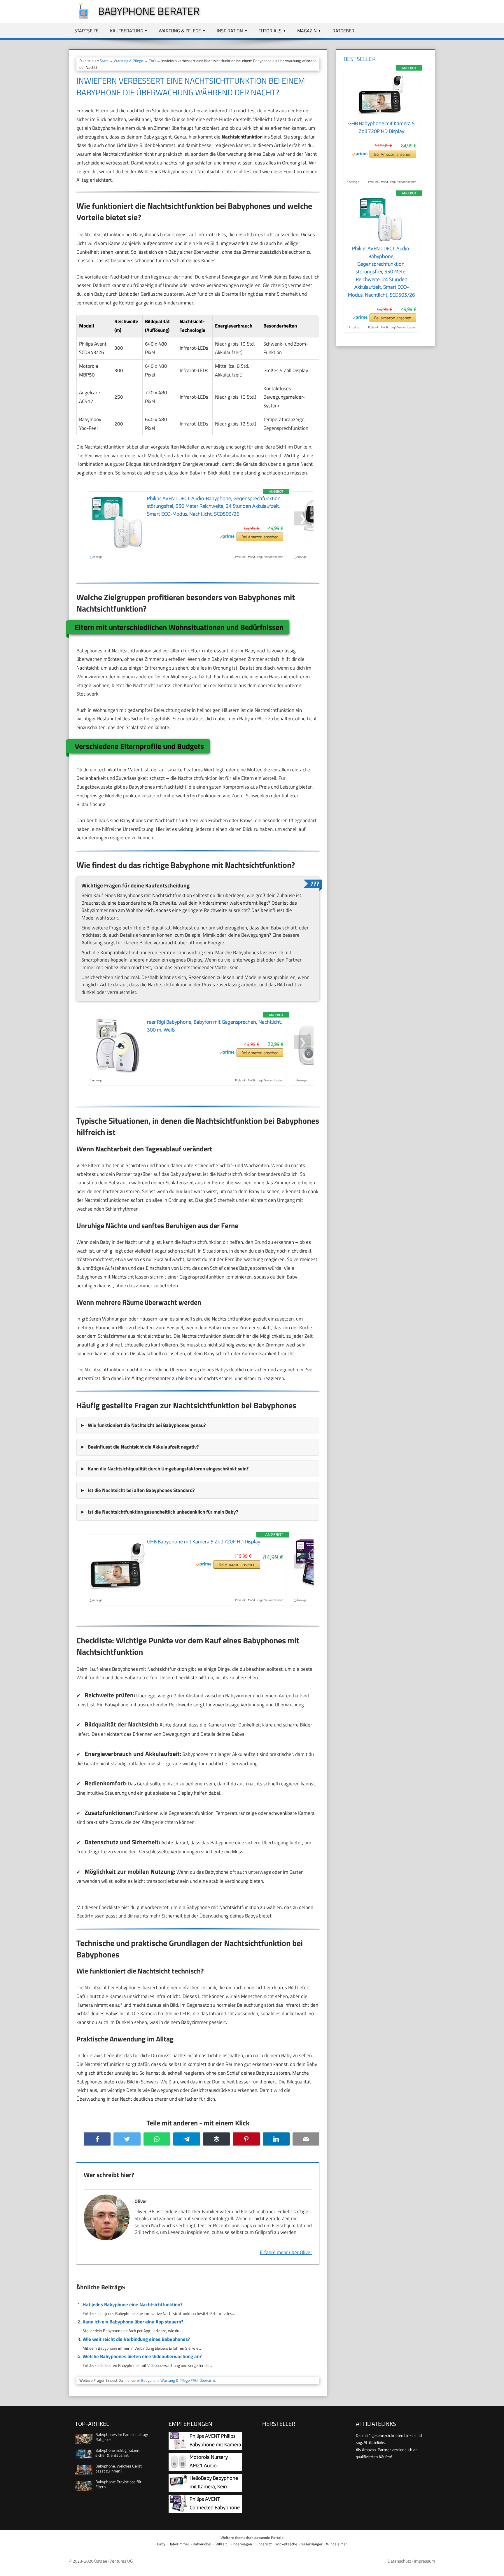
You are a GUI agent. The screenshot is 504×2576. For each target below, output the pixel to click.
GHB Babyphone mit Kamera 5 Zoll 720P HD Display (204, 1542)
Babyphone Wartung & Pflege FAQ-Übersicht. (179, 2380)
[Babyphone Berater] (80, 18)
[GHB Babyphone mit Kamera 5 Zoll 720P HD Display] (381, 116)
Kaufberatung (127, 31)
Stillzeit (221, 2544)
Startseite (86, 31)
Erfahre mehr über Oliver (286, 2252)
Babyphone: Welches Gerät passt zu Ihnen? (119, 2468)
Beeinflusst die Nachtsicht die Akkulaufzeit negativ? (143, 1447)
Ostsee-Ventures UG (113, 2561)
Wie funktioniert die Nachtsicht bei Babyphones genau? (147, 1425)
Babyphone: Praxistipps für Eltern (118, 2484)
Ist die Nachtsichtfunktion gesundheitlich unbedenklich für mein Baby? (163, 1512)
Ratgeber (343, 31)
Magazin (307, 31)
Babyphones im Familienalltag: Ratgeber (122, 2437)
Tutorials (270, 31)
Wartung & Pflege (180, 31)
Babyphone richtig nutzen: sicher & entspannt (118, 2453)
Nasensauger (312, 2544)
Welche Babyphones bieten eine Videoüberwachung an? (142, 2356)
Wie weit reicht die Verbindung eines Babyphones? (136, 2339)
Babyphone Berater (149, 11)
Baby (161, 2544)
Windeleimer (337, 2544)
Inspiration (230, 31)
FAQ (152, 61)
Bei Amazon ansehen (260, 537)
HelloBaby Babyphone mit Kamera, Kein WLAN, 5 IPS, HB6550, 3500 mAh (205, 2487)
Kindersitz (264, 2544)
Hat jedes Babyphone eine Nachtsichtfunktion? (132, 2304)
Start (104, 61)
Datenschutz (399, 2561)
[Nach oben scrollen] (494, 2566)
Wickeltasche (286, 2544)
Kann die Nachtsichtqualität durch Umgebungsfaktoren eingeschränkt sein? (168, 1469)
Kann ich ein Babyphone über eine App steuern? (133, 2322)
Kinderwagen (241, 2544)
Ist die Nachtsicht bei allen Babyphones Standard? (141, 1490)
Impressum (425, 2561)
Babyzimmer (179, 2544)
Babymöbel (202, 2544)
